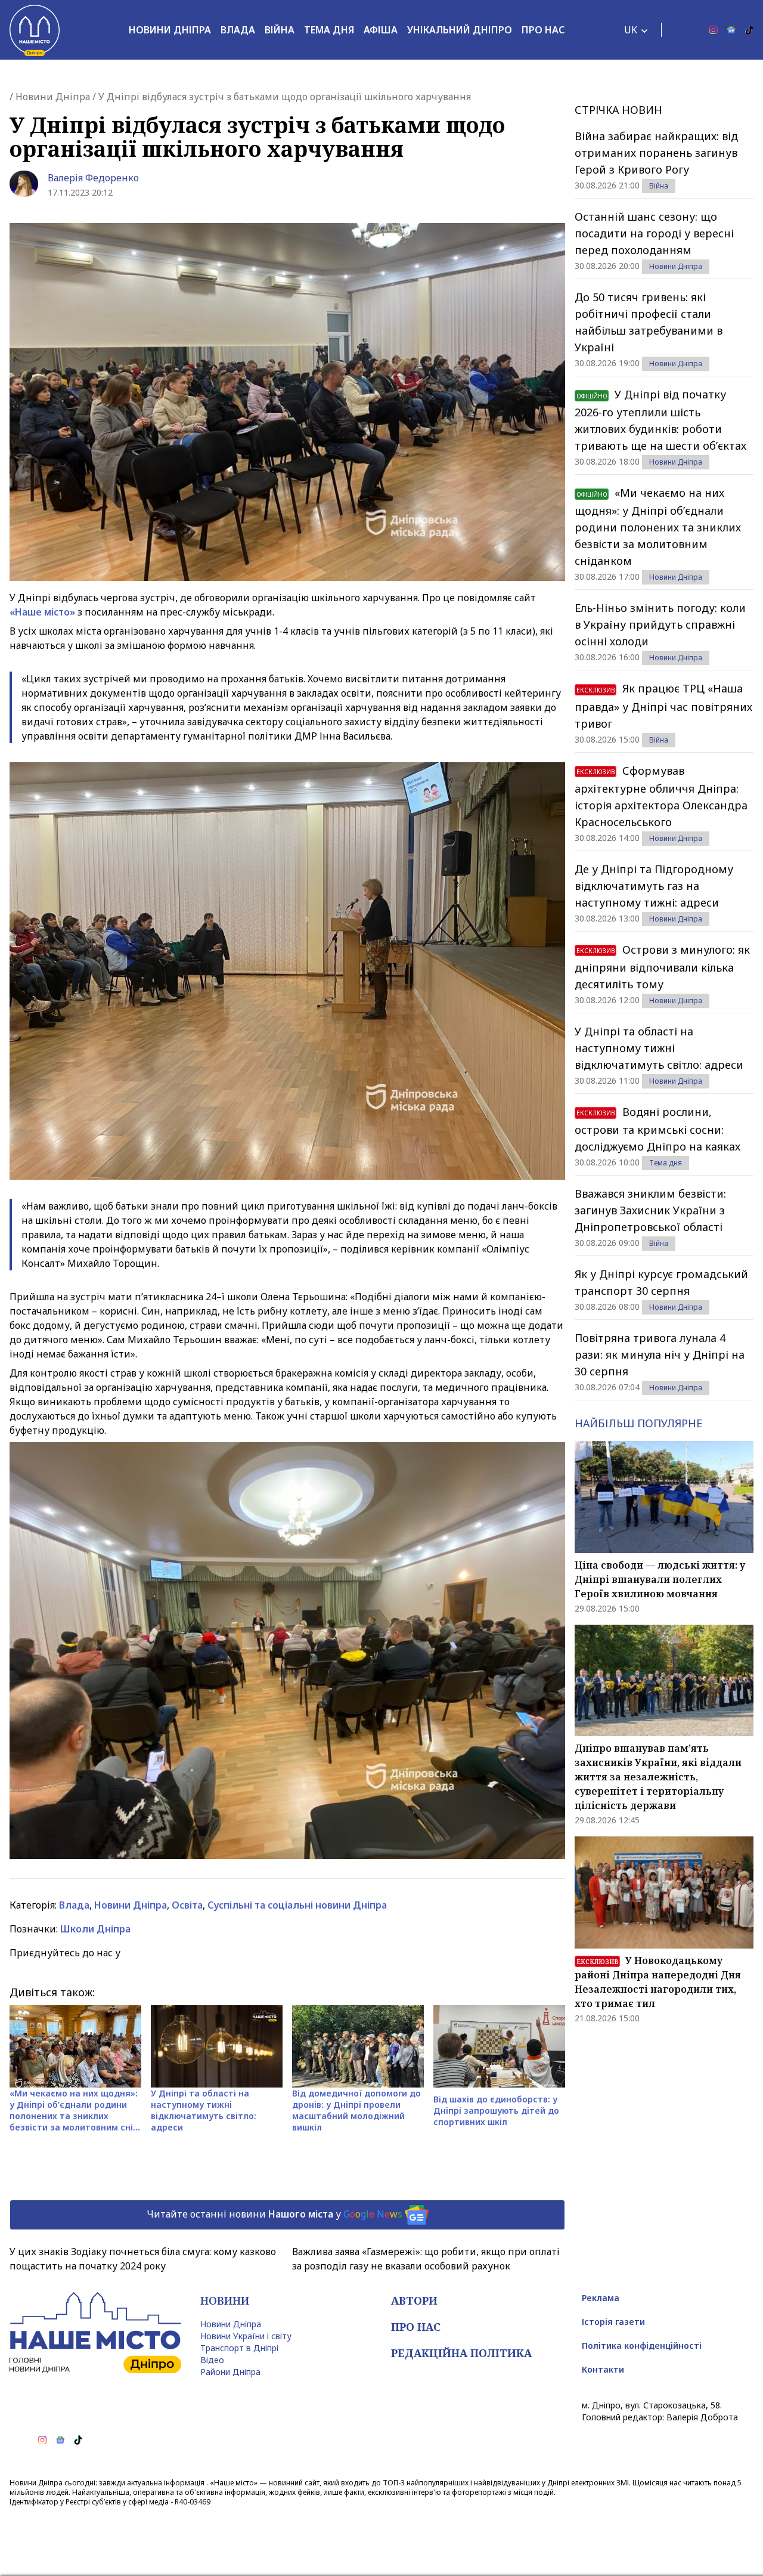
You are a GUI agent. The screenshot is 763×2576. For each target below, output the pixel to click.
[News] (731, 30)
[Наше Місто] (35, 30)
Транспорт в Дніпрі (239, 2348)
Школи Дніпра (95, 1929)
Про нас (543, 30)
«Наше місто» (42, 612)
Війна (280, 30)
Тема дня (329, 30)
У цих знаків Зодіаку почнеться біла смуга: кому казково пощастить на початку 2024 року (143, 2259)
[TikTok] (749, 30)
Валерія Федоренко (93, 178)
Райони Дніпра (230, 2372)
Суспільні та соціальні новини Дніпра (297, 1905)
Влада (238, 30)
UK (631, 30)
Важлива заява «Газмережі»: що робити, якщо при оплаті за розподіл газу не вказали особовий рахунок (426, 2259)
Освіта (187, 1905)
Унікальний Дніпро (460, 30)
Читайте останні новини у (275, 2214)
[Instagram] (714, 30)
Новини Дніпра (170, 30)
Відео (212, 2360)
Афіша (381, 30)
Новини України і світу (246, 2336)
